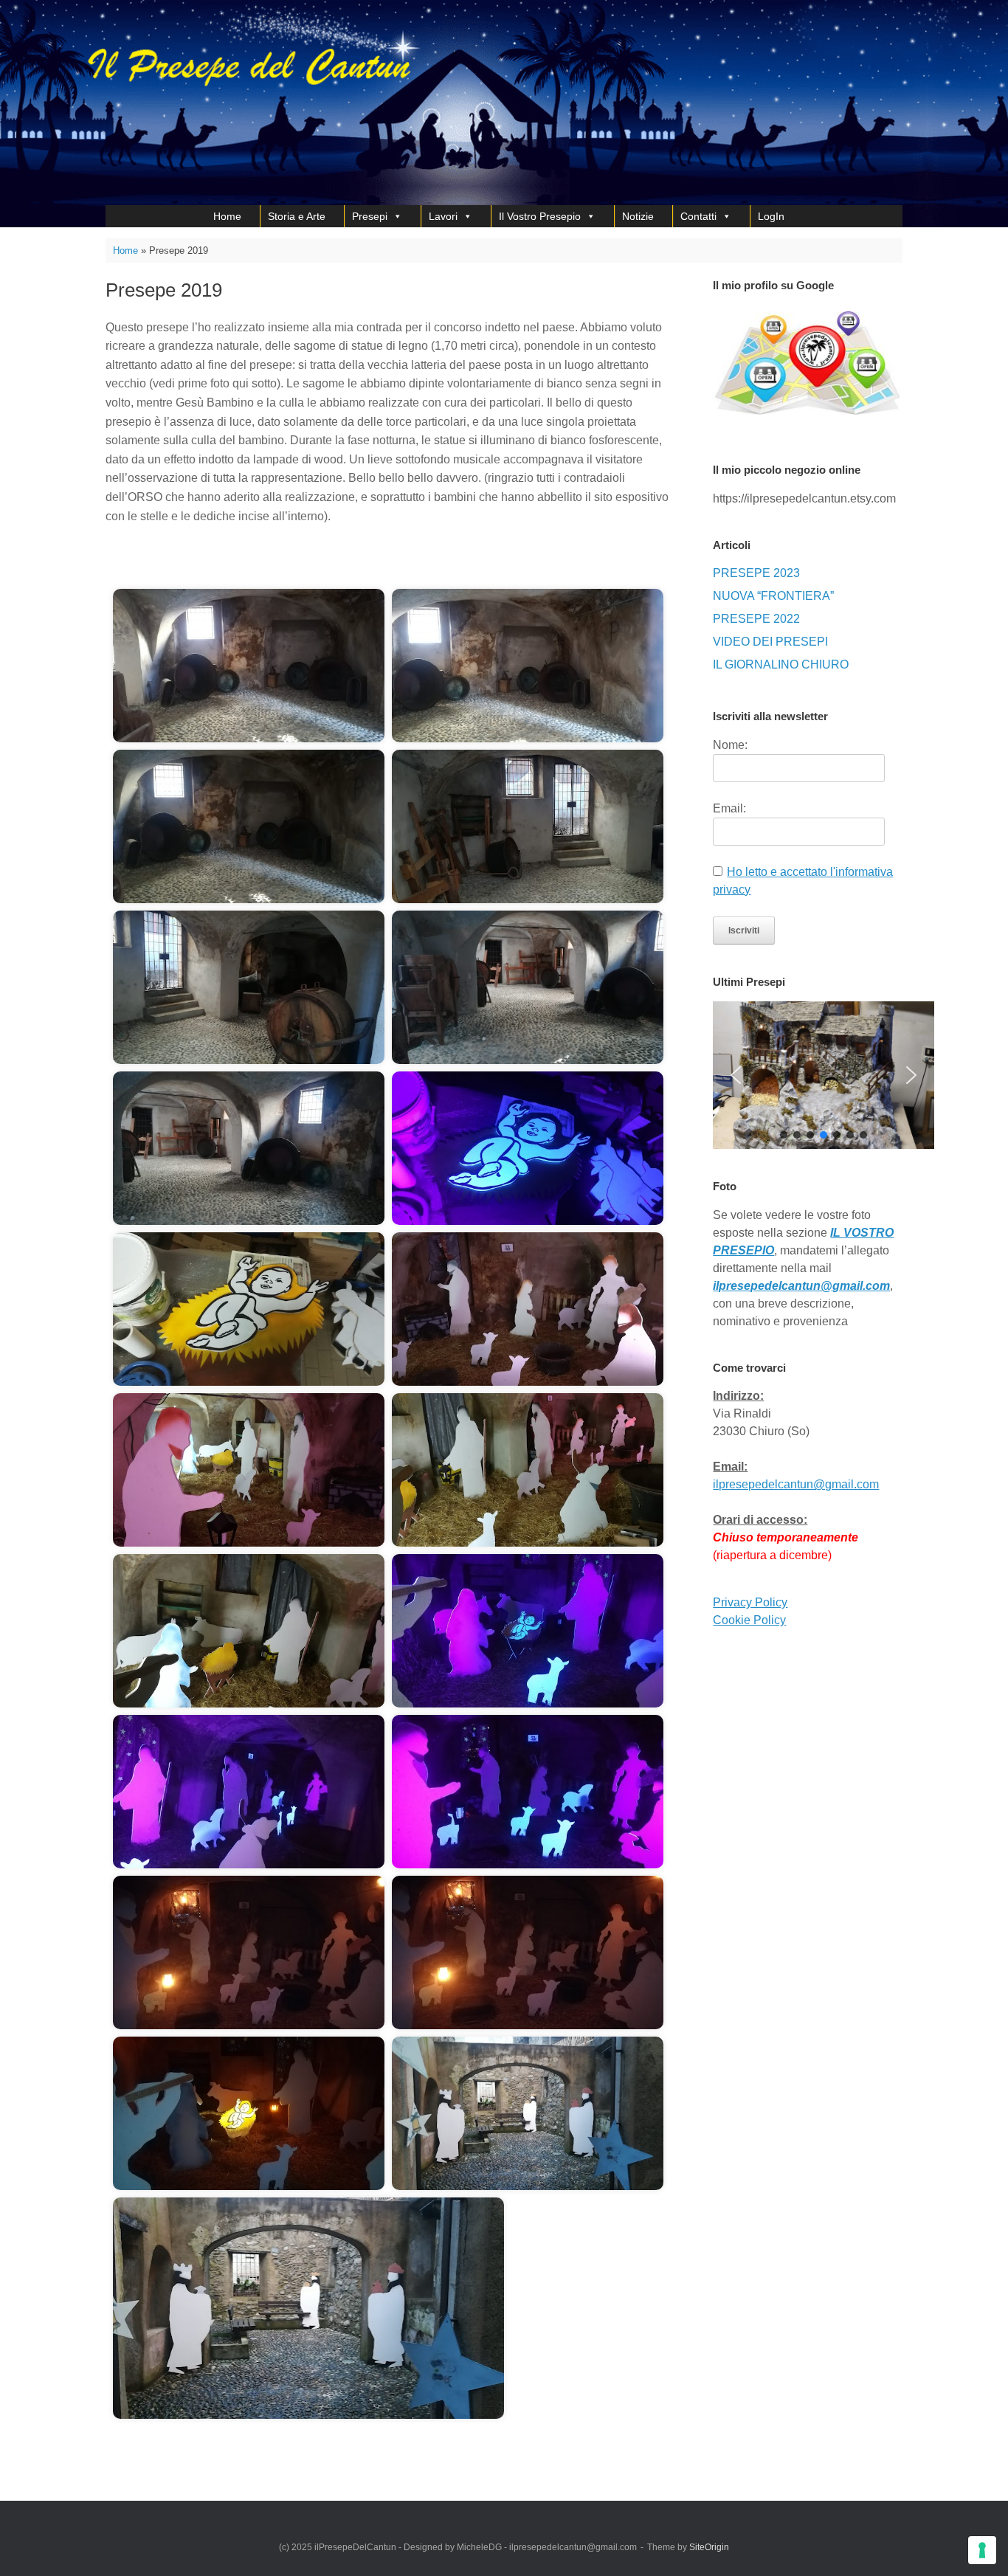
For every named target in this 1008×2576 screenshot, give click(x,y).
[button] (736, 1075)
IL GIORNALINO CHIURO (781, 664)
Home (227, 216)
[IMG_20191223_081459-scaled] (528, 1952)
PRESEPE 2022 (756, 619)
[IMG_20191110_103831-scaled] (528, 826)
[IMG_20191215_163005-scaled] (249, 1470)
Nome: (730, 745)
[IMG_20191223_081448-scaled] (528, 1792)
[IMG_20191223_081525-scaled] (528, 2113)
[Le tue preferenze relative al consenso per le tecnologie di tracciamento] (982, 2550)
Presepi (370, 216)
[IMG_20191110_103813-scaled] (249, 826)
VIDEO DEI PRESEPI (770, 642)
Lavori (443, 216)
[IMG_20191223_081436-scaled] (528, 1631)
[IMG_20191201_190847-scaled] (528, 1148)
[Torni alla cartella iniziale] (128, 563)
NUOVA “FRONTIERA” (773, 596)
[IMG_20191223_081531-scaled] (308, 2308)
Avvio (168, 563)
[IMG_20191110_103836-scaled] (249, 987)
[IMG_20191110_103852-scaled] (528, 987)
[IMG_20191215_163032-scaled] (249, 1631)
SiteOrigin (709, 2547)
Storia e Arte (297, 216)
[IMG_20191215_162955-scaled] (528, 1309)
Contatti (698, 216)
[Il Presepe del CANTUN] (294, 103)
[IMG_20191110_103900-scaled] (249, 1148)
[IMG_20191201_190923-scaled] (249, 1309)
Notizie (638, 216)
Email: (729, 808)
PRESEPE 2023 (756, 573)
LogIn (771, 216)
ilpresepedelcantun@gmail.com (796, 1484)
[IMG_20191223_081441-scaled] (249, 1792)
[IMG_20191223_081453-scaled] (249, 1952)
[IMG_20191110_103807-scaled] (528, 666)
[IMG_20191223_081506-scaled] (249, 2113)
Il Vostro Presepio (540, 216)
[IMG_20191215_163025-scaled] (528, 1470)
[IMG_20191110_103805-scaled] (249, 666)
